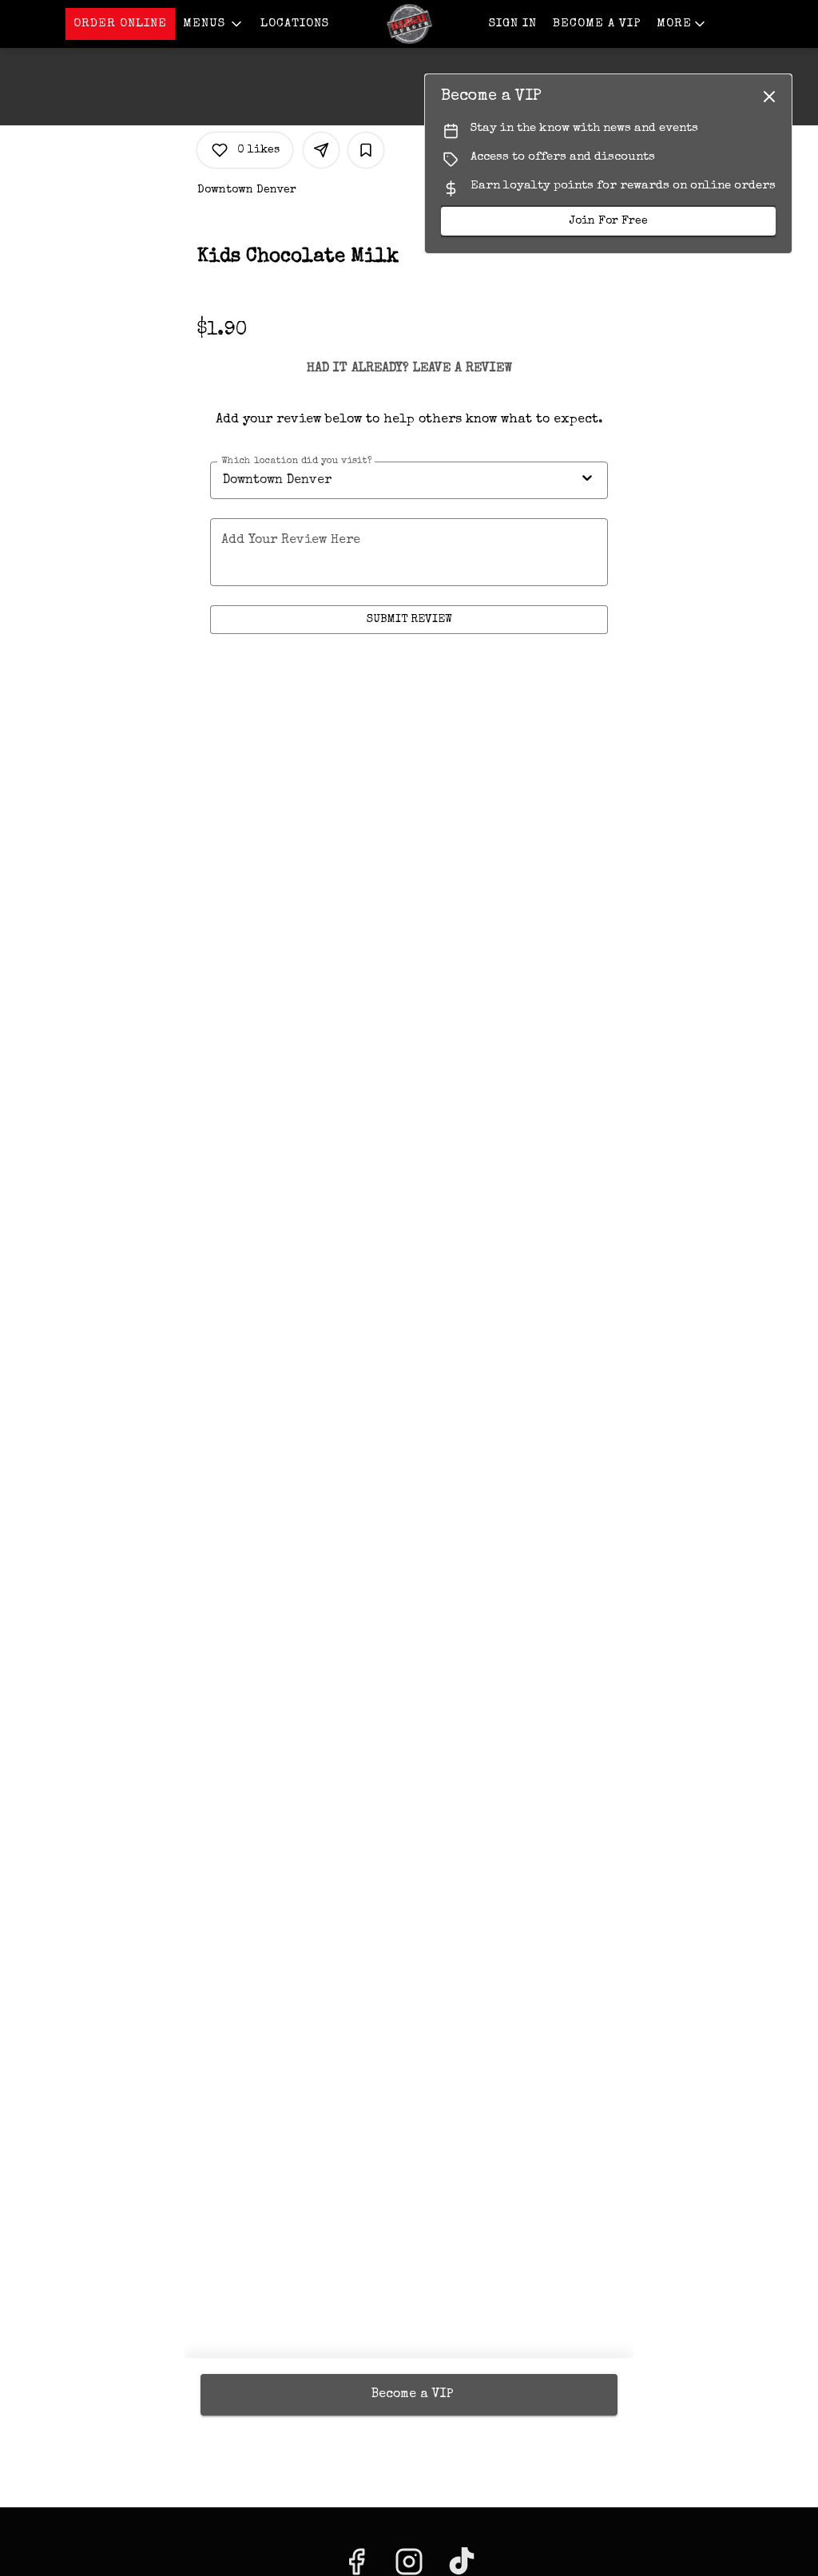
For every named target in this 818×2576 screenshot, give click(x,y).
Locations (295, 24)
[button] (214, 24)
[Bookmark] (366, 150)
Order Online (120, 24)
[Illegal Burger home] (409, 24)
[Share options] (321, 150)
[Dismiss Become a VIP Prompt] (769, 97)
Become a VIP (597, 24)
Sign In (513, 24)
